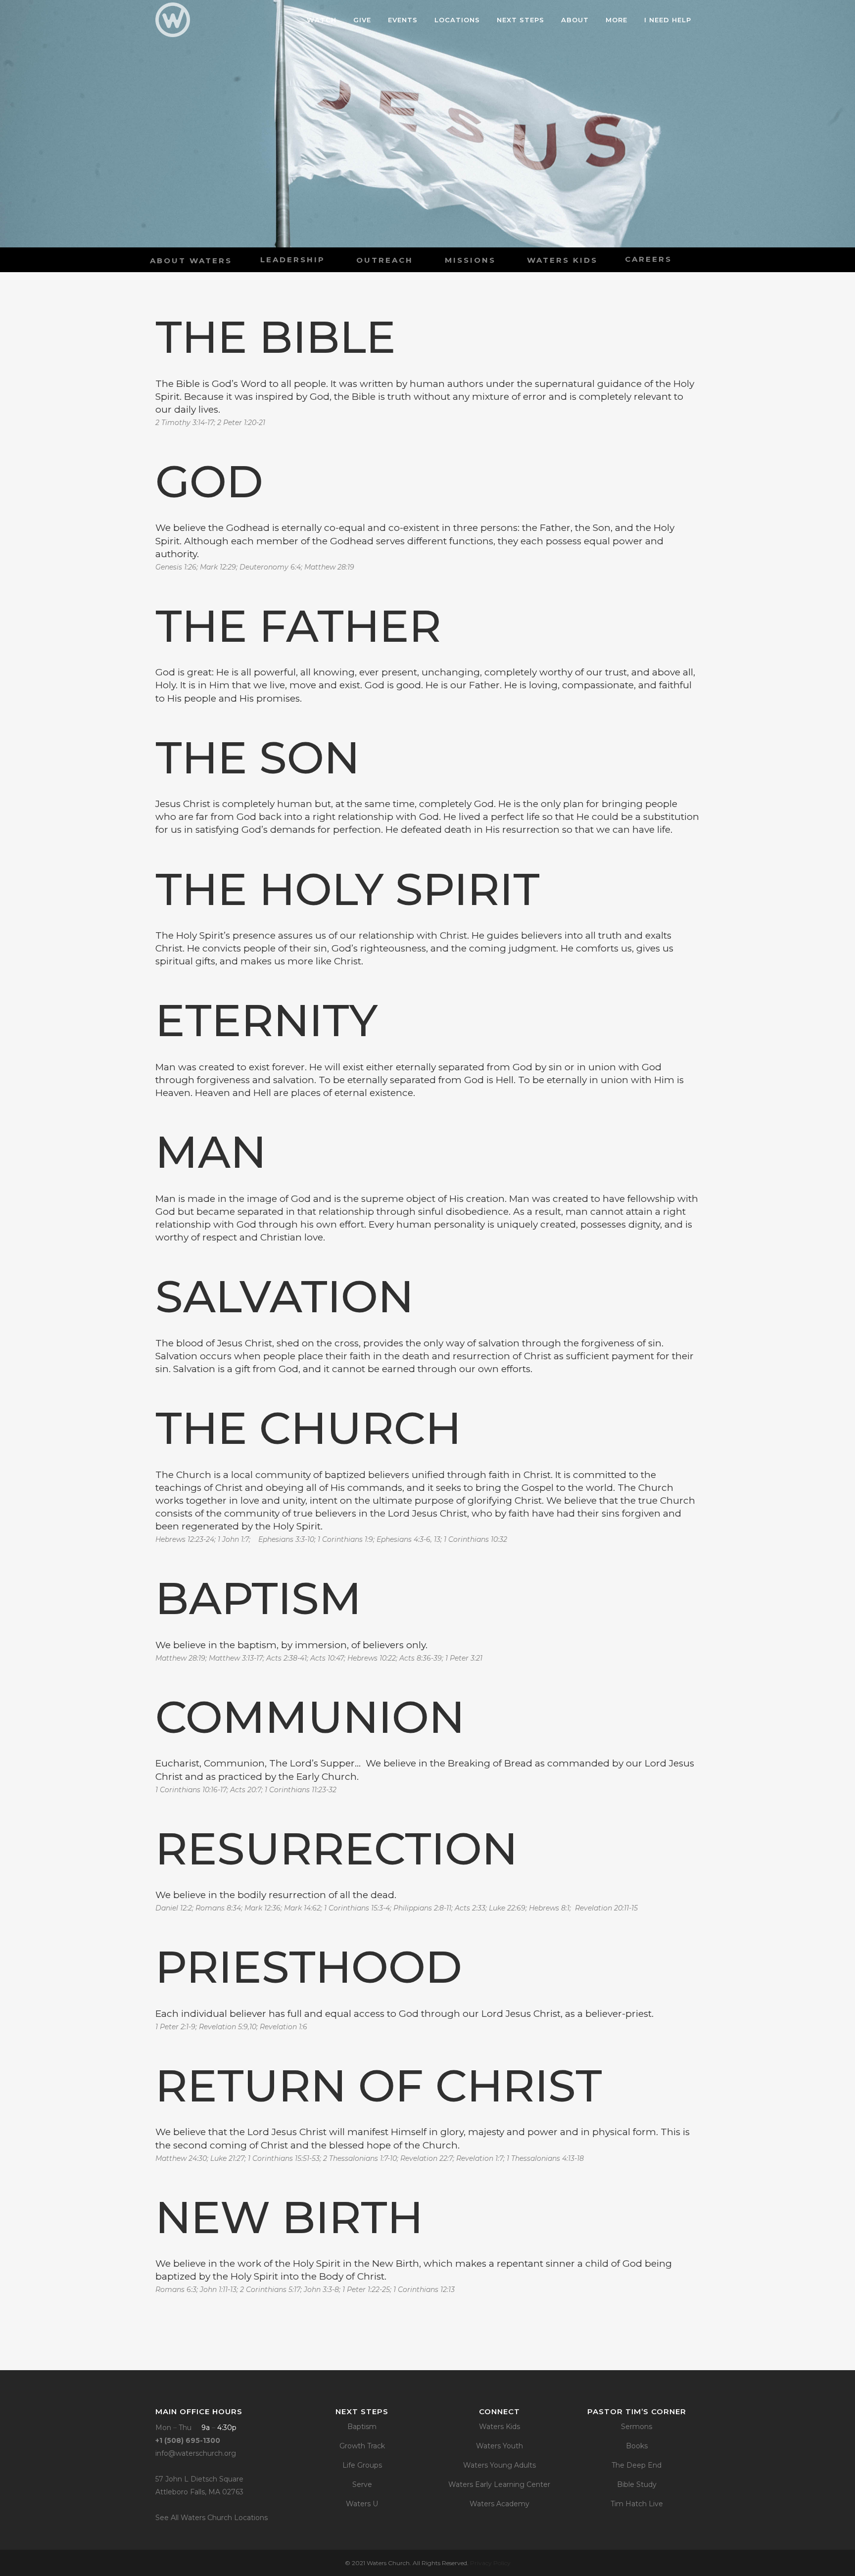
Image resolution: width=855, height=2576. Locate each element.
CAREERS (648, 259)
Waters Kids (499, 2427)
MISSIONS (470, 260)
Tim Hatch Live (637, 2504)
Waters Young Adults (499, 2465)
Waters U (362, 2504)
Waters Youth (499, 2446)
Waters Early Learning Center (499, 2484)
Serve (362, 2484)
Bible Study (637, 2484)
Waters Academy (499, 2504)
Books (637, 2446)
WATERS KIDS (562, 260)
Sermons (637, 2427)
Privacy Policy (490, 2563)
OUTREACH (385, 260)
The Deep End (637, 2465)
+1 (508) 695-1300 (188, 2440)
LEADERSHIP (293, 260)
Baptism (362, 2427)
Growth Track (362, 2446)
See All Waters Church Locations (212, 2518)
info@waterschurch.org (196, 2453)
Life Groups (362, 2465)
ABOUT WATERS (191, 261)
